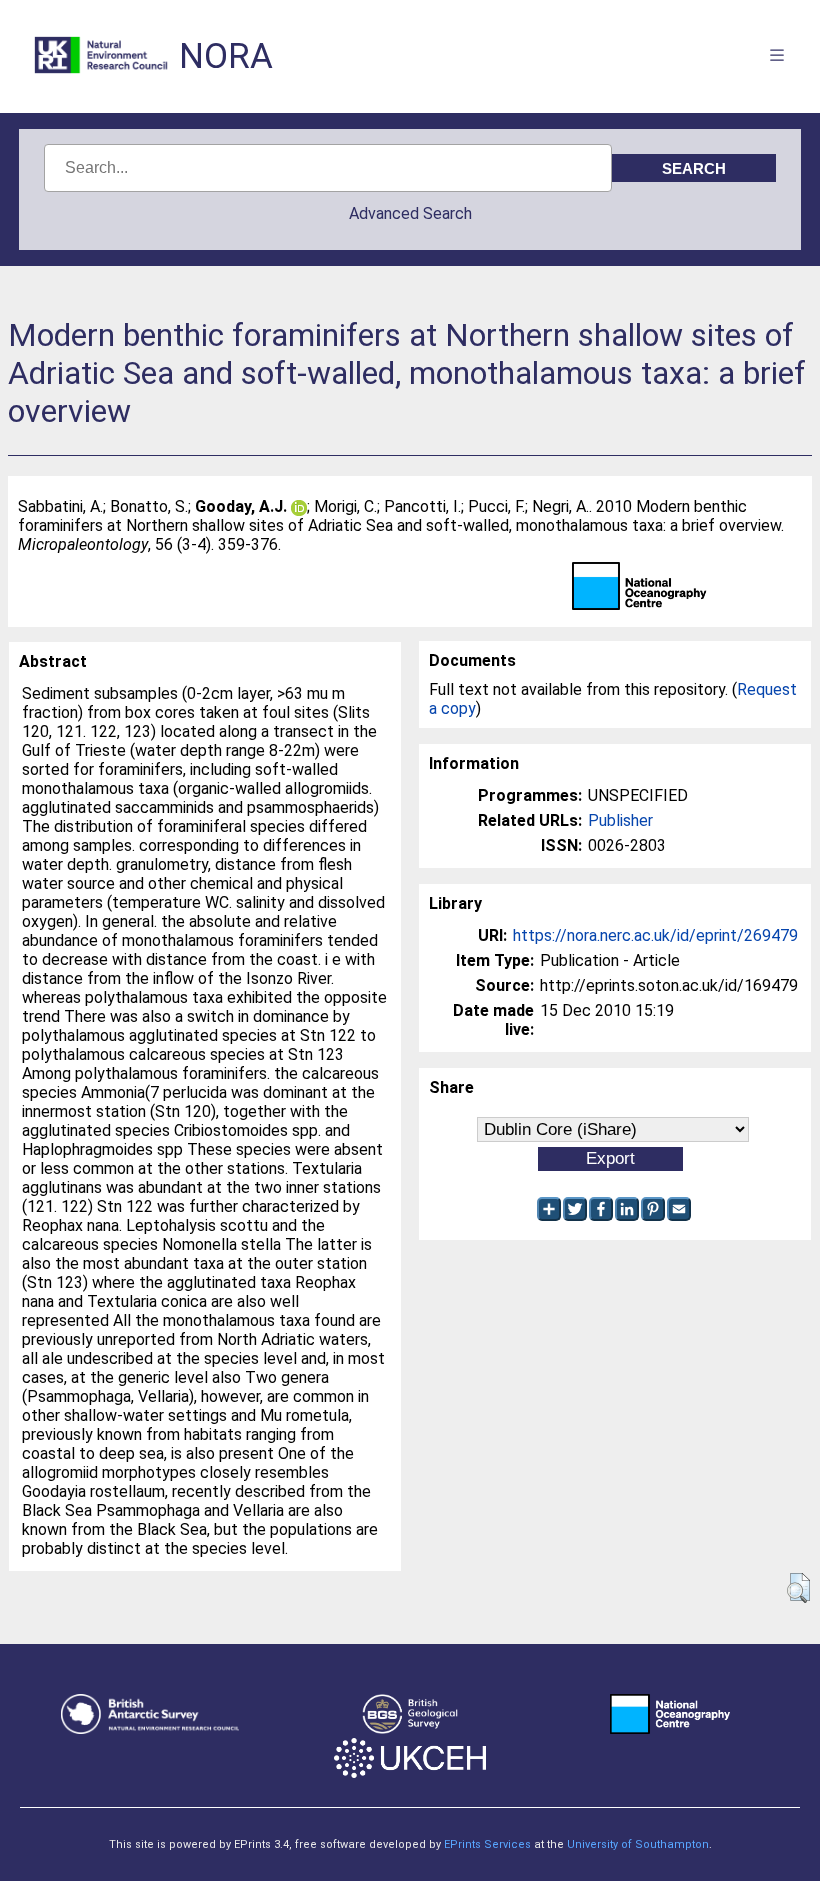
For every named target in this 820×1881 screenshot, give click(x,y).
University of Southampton (638, 1844)
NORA (226, 56)
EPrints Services (487, 1844)
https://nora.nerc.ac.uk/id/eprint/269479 (655, 935)
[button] (798, 1588)
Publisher (620, 820)
